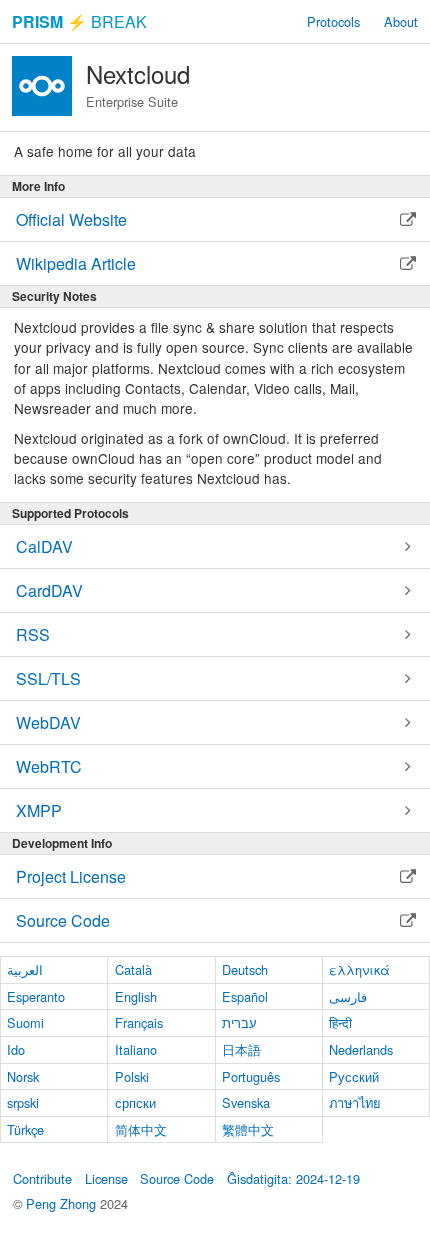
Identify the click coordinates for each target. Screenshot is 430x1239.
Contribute (42, 1178)
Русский (354, 1076)
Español (245, 996)
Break (79, 21)
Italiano (136, 1049)
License (106, 1178)
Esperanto (36, 996)
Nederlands (361, 1049)
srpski (23, 1102)
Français (139, 1022)
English (136, 996)
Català (133, 969)
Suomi (25, 1022)
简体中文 (141, 1129)
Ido (16, 1049)
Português (251, 1076)
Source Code (177, 1178)
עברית (239, 1022)
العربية (25, 969)
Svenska (246, 1102)
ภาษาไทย (355, 1102)
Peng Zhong (63, 1203)
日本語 (241, 1049)
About (401, 21)
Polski (132, 1076)
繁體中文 (248, 1129)
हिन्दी (340, 1022)
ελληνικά (359, 969)
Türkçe (25, 1129)
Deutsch (245, 969)
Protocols (333, 21)
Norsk (23, 1076)
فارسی (348, 996)
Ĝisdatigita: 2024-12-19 (293, 1178)
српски (135, 1102)
